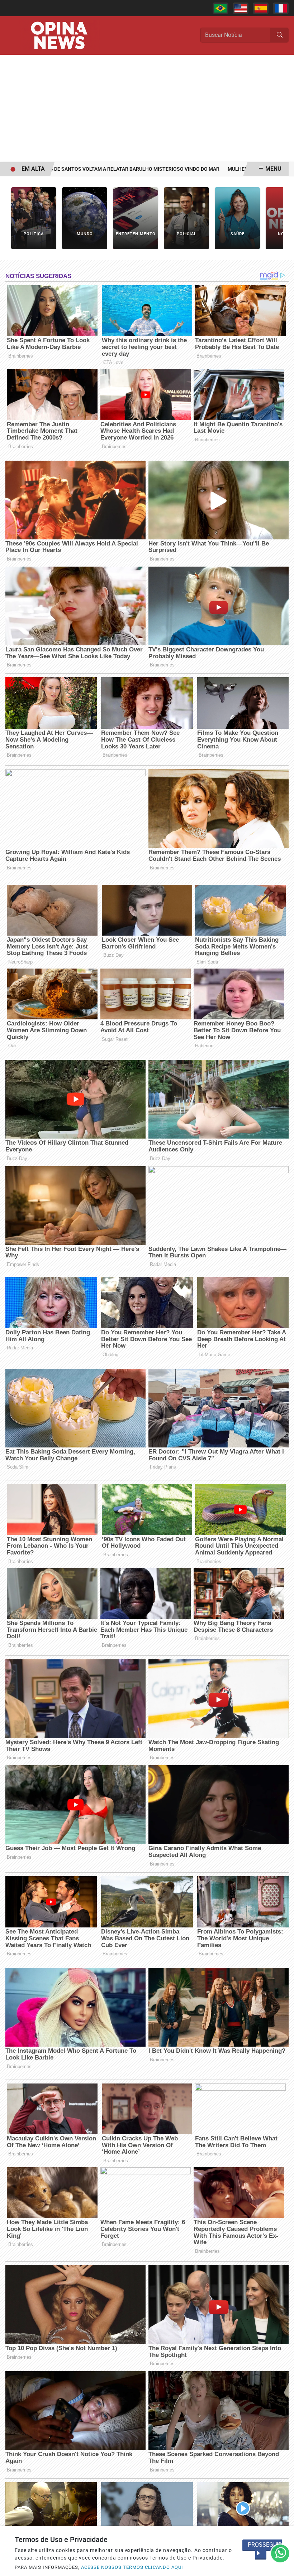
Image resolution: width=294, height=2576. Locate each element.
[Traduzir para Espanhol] (261, 8)
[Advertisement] (147, 108)
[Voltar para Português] (220, 8)
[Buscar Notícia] (280, 35)
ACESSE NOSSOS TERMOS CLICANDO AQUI (132, 2567)
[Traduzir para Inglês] (241, 8)
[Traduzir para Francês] (281, 8)
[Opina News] (59, 35)
